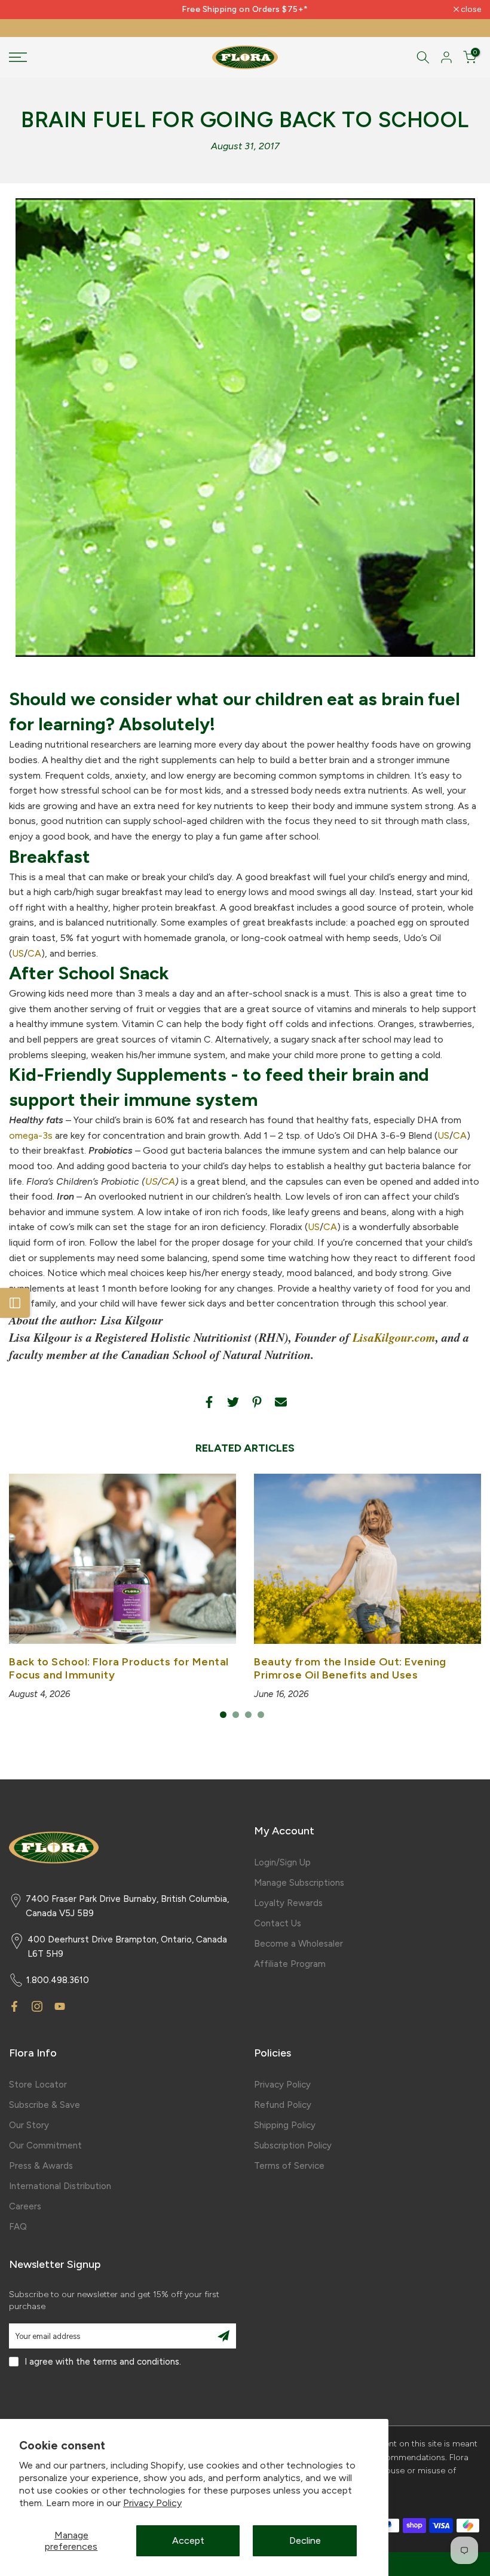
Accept (188, 2540)
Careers (25, 2206)
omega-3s (31, 1135)
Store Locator (38, 2085)
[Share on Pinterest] (257, 1402)
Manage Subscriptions (299, 1883)
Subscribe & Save (45, 2105)
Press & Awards (41, 2166)
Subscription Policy (293, 2145)
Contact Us (278, 1923)
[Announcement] (245, 10)
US (18, 953)
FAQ (18, 2227)
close (25, 10)
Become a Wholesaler (298, 1944)
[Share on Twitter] (233, 1402)
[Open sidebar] (15, 1303)
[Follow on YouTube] (60, 2006)
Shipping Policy (285, 2125)
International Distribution (60, 2186)
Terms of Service (289, 2166)
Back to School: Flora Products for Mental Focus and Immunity (119, 1668)
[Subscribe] (223, 2336)
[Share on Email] (281, 1402)
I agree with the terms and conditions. (103, 2362)
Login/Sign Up (282, 1862)
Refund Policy (283, 2105)
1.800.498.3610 (58, 1980)
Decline (305, 2540)
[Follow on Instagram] (37, 2006)
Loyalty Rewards (288, 1903)
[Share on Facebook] (209, 1402)
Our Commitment (45, 2145)
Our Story (29, 2125)
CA (34, 953)
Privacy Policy (152, 2503)
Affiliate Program (290, 1964)
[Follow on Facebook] (14, 2006)
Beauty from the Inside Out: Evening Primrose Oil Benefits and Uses (350, 1668)
